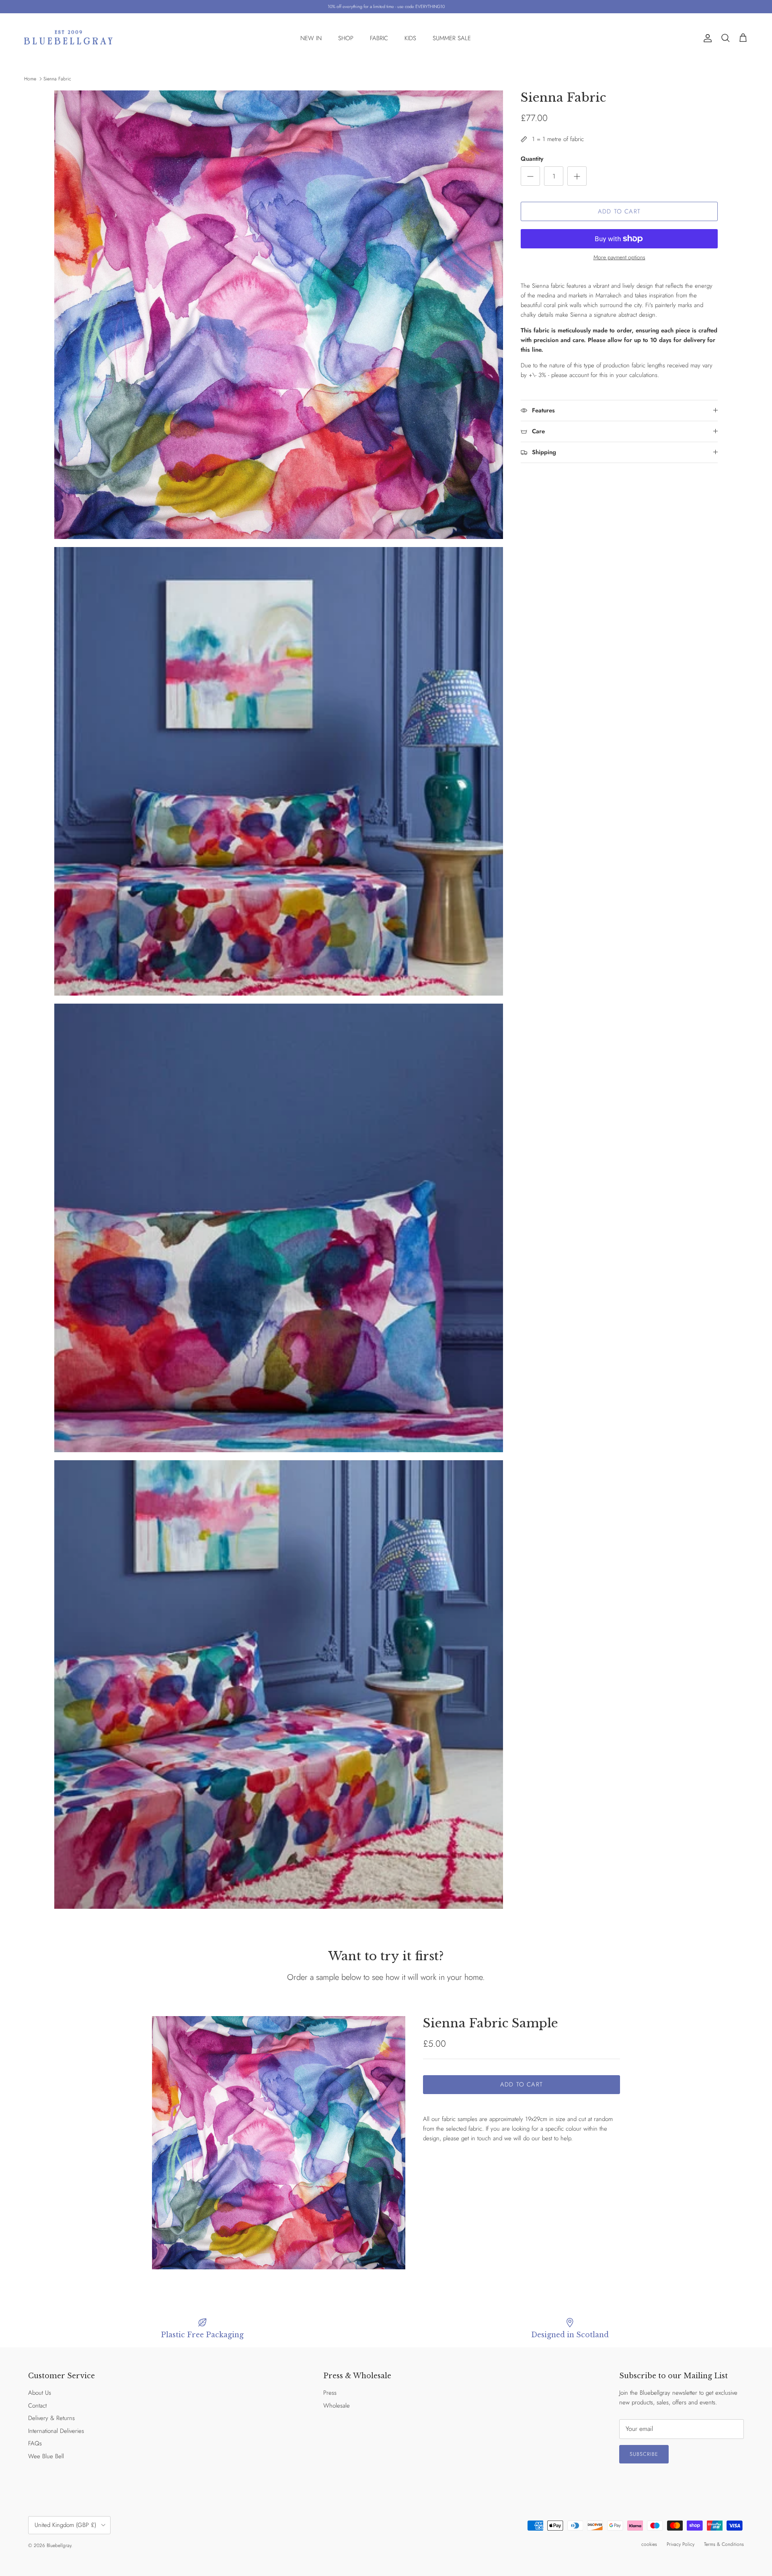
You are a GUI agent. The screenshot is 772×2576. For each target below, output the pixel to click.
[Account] (706, 38)
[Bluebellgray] (68, 38)
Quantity (532, 159)
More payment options (619, 257)
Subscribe (644, 2454)
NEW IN (311, 38)
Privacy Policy (681, 2544)
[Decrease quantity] (530, 176)
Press (330, 2393)
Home (30, 79)
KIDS (410, 38)
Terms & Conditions (724, 2544)
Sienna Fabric (57, 79)
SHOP (346, 38)
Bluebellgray (59, 2545)
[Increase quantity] (577, 176)
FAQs (35, 2443)
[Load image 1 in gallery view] (279, 2143)
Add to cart (619, 211)
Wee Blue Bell (46, 2456)
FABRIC (379, 38)
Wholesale (337, 2406)
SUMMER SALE (452, 38)
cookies (649, 2544)
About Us (40, 2393)
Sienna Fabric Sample (491, 2023)
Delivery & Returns (51, 2418)
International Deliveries (56, 2431)
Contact (37, 2406)
